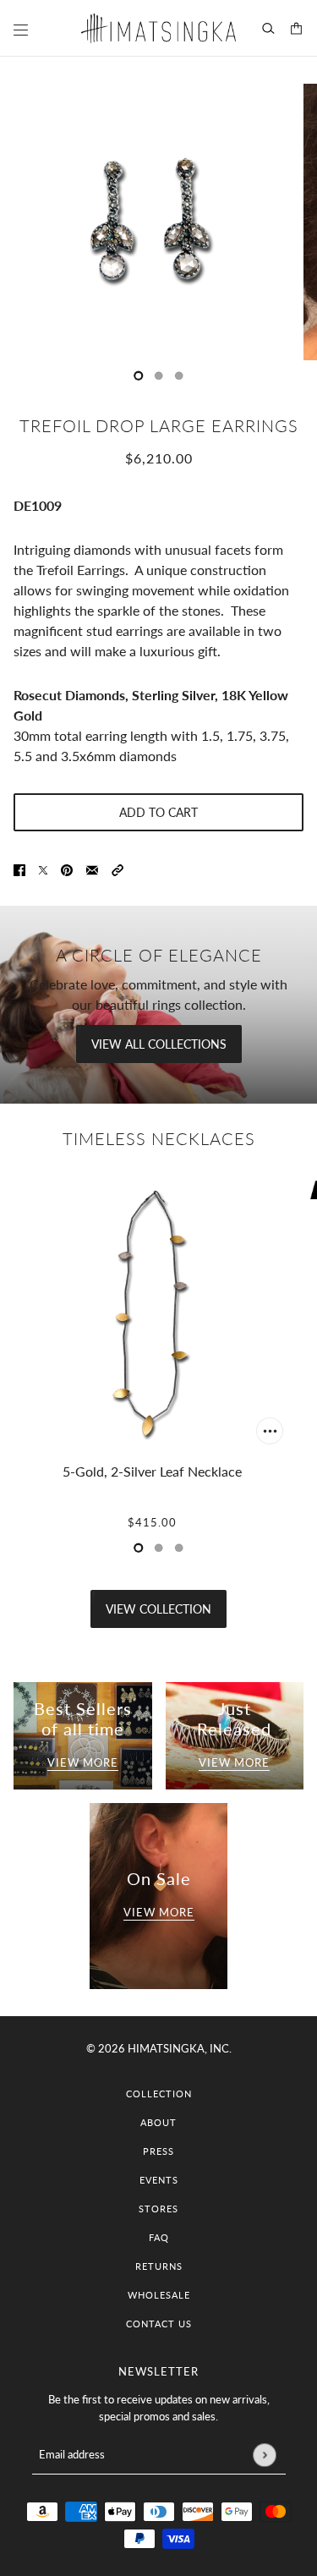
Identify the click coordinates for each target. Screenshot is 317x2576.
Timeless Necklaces (159, 1138)
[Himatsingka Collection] (158, 28)
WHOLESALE (159, 2295)
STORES (158, 2209)
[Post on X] (43, 869)
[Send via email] (92, 869)
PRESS (158, 2151)
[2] (179, 375)
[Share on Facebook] (19, 869)
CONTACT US (159, 2324)
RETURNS (159, 2266)
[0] (139, 375)
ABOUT (158, 2122)
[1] (159, 375)
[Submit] (264, 2455)
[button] (118, 869)
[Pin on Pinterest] (67, 869)
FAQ (159, 2237)
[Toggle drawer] (21, 30)
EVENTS (159, 2180)
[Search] (268, 28)
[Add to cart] (270, 1431)
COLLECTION (159, 2094)
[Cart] (296, 28)
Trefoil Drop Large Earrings (159, 425)
